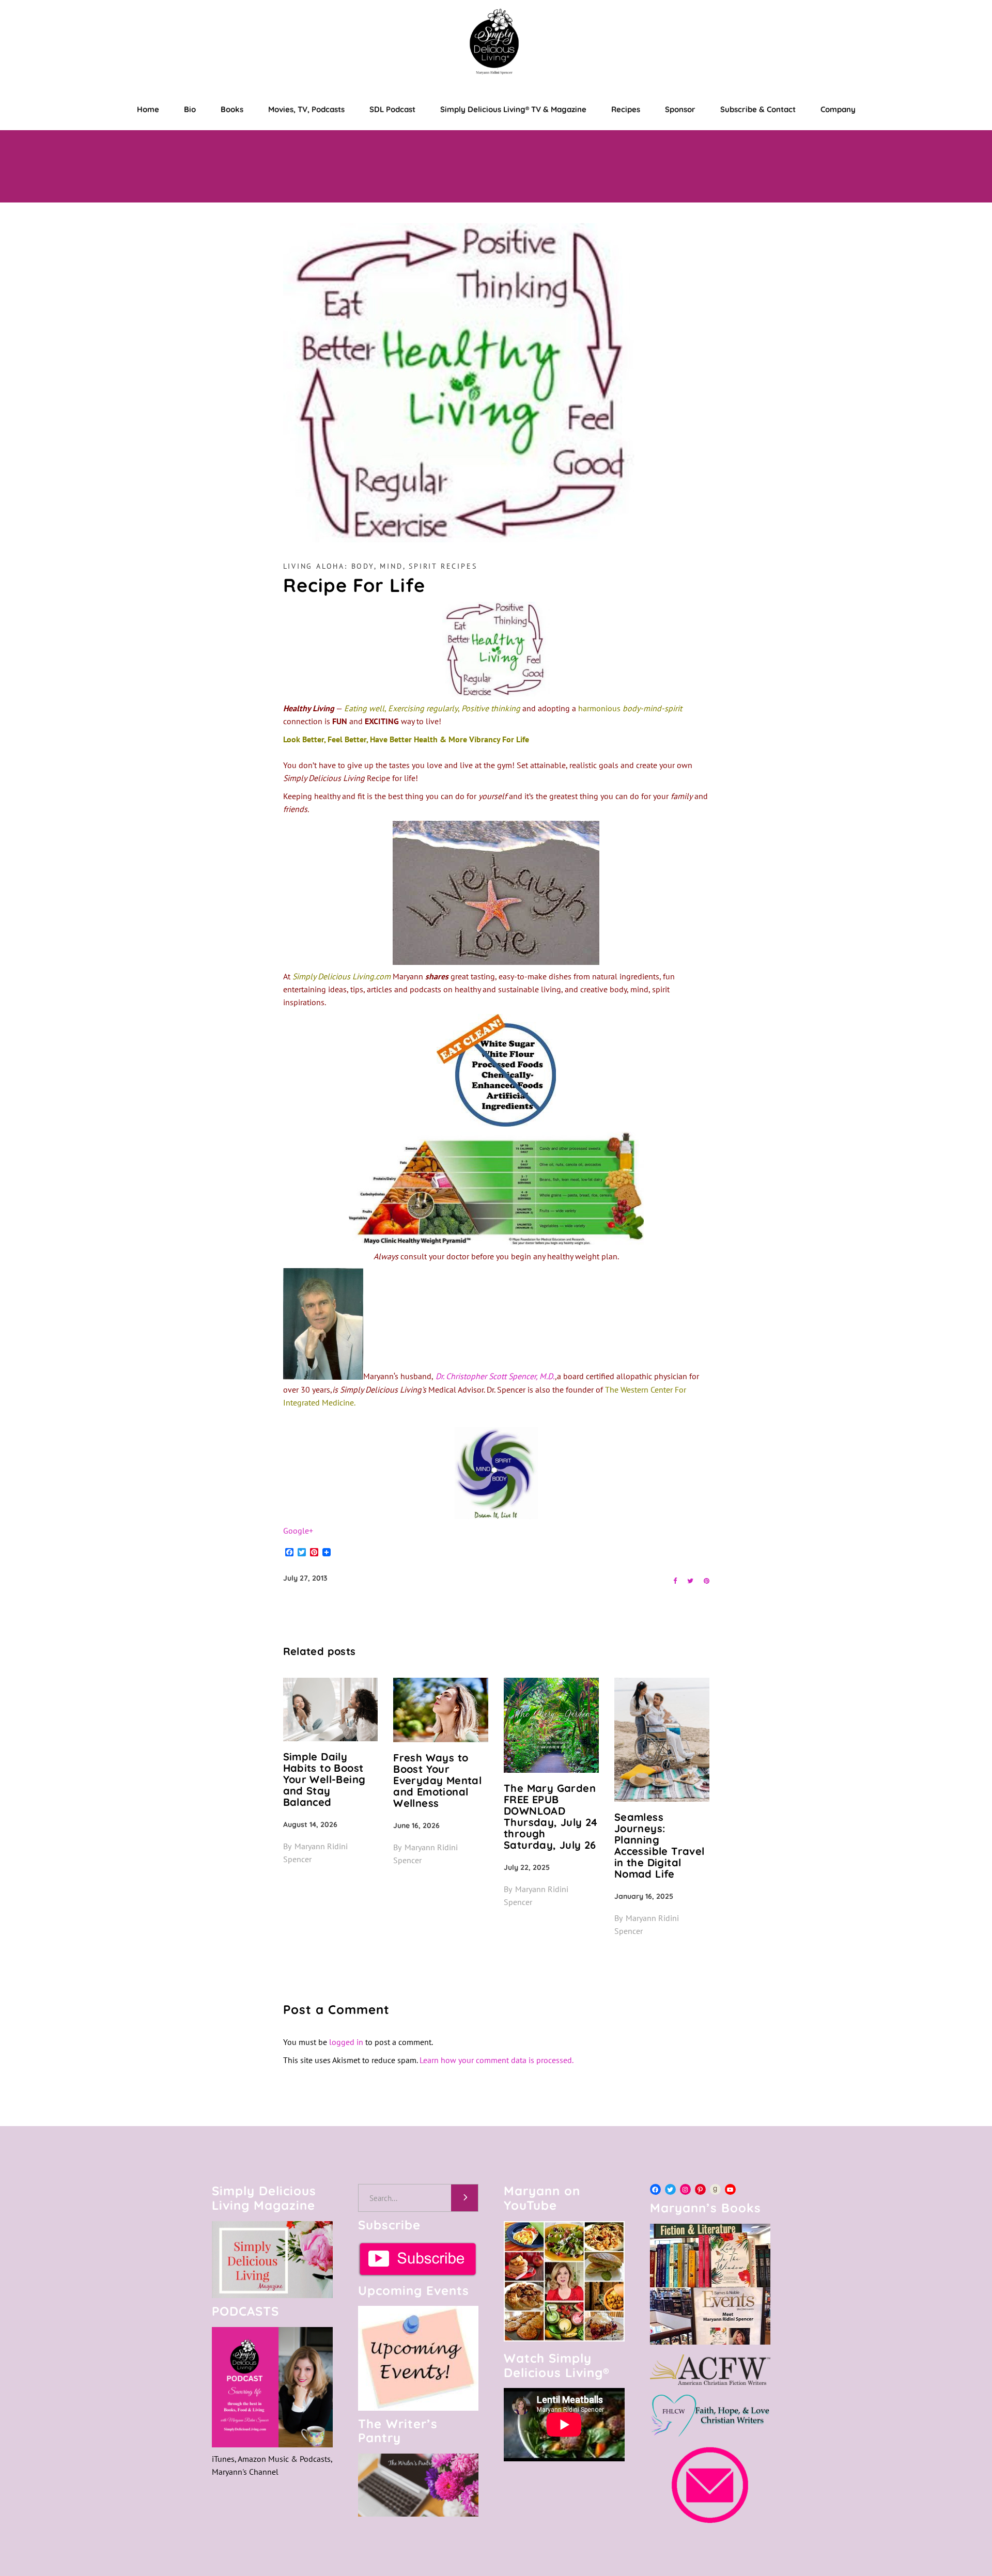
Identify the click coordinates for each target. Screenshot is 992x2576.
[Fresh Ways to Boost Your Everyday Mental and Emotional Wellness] (441, 1710)
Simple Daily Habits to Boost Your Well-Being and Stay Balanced (324, 1779)
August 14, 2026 (310, 1824)
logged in (346, 2042)
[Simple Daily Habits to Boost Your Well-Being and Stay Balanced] (331, 1709)
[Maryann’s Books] (710, 2341)
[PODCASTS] (272, 2387)
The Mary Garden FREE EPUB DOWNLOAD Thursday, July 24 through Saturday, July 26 (551, 1816)
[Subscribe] (419, 2259)
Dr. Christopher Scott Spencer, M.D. (494, 1377)
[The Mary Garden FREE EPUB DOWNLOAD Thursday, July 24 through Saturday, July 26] (551, 1725)
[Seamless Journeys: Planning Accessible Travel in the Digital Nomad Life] (662, 1739)
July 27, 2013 (305, 1578)
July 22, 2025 (527, 1867)
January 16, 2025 (644, 1896)
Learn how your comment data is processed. (497, 2060)
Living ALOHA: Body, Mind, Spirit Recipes (380, 566)
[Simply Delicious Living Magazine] (272, 2260)
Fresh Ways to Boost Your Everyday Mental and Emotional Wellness (437, 1780)
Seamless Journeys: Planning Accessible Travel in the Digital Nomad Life (660, 1845)
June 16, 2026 (416, 1825)
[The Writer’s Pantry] (419, 2485)
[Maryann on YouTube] (564, 2338)
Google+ (298, 1531)
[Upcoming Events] (419, 2358)
